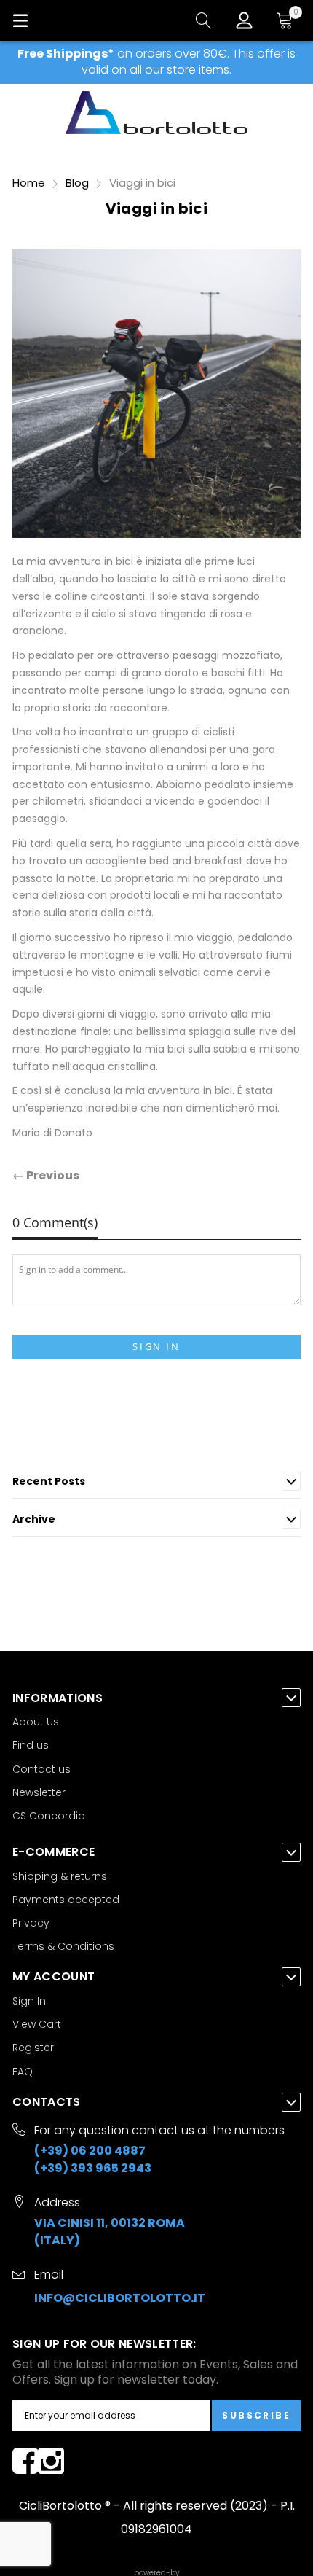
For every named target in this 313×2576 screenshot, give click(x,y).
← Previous (46, 1175)
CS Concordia (49, 1816)
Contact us (41, 1769)
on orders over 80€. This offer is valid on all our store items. (156, 62)
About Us (36, 1722)
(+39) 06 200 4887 (90, 2151)
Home (30, 183)
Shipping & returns (60, 1876)
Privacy (31, 1923)
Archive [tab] (34, 1519)
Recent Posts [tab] (49, 1481)
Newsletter (39, 1792)
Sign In (156, 1346)
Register (33, 2048)
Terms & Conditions (63, 1946)
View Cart (37, 2024)
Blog (79, 183)
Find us (31, 1745)
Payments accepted (66, 1900)
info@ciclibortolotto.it (120, 2298)
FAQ (23, 2072)
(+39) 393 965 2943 (93, 2168)
